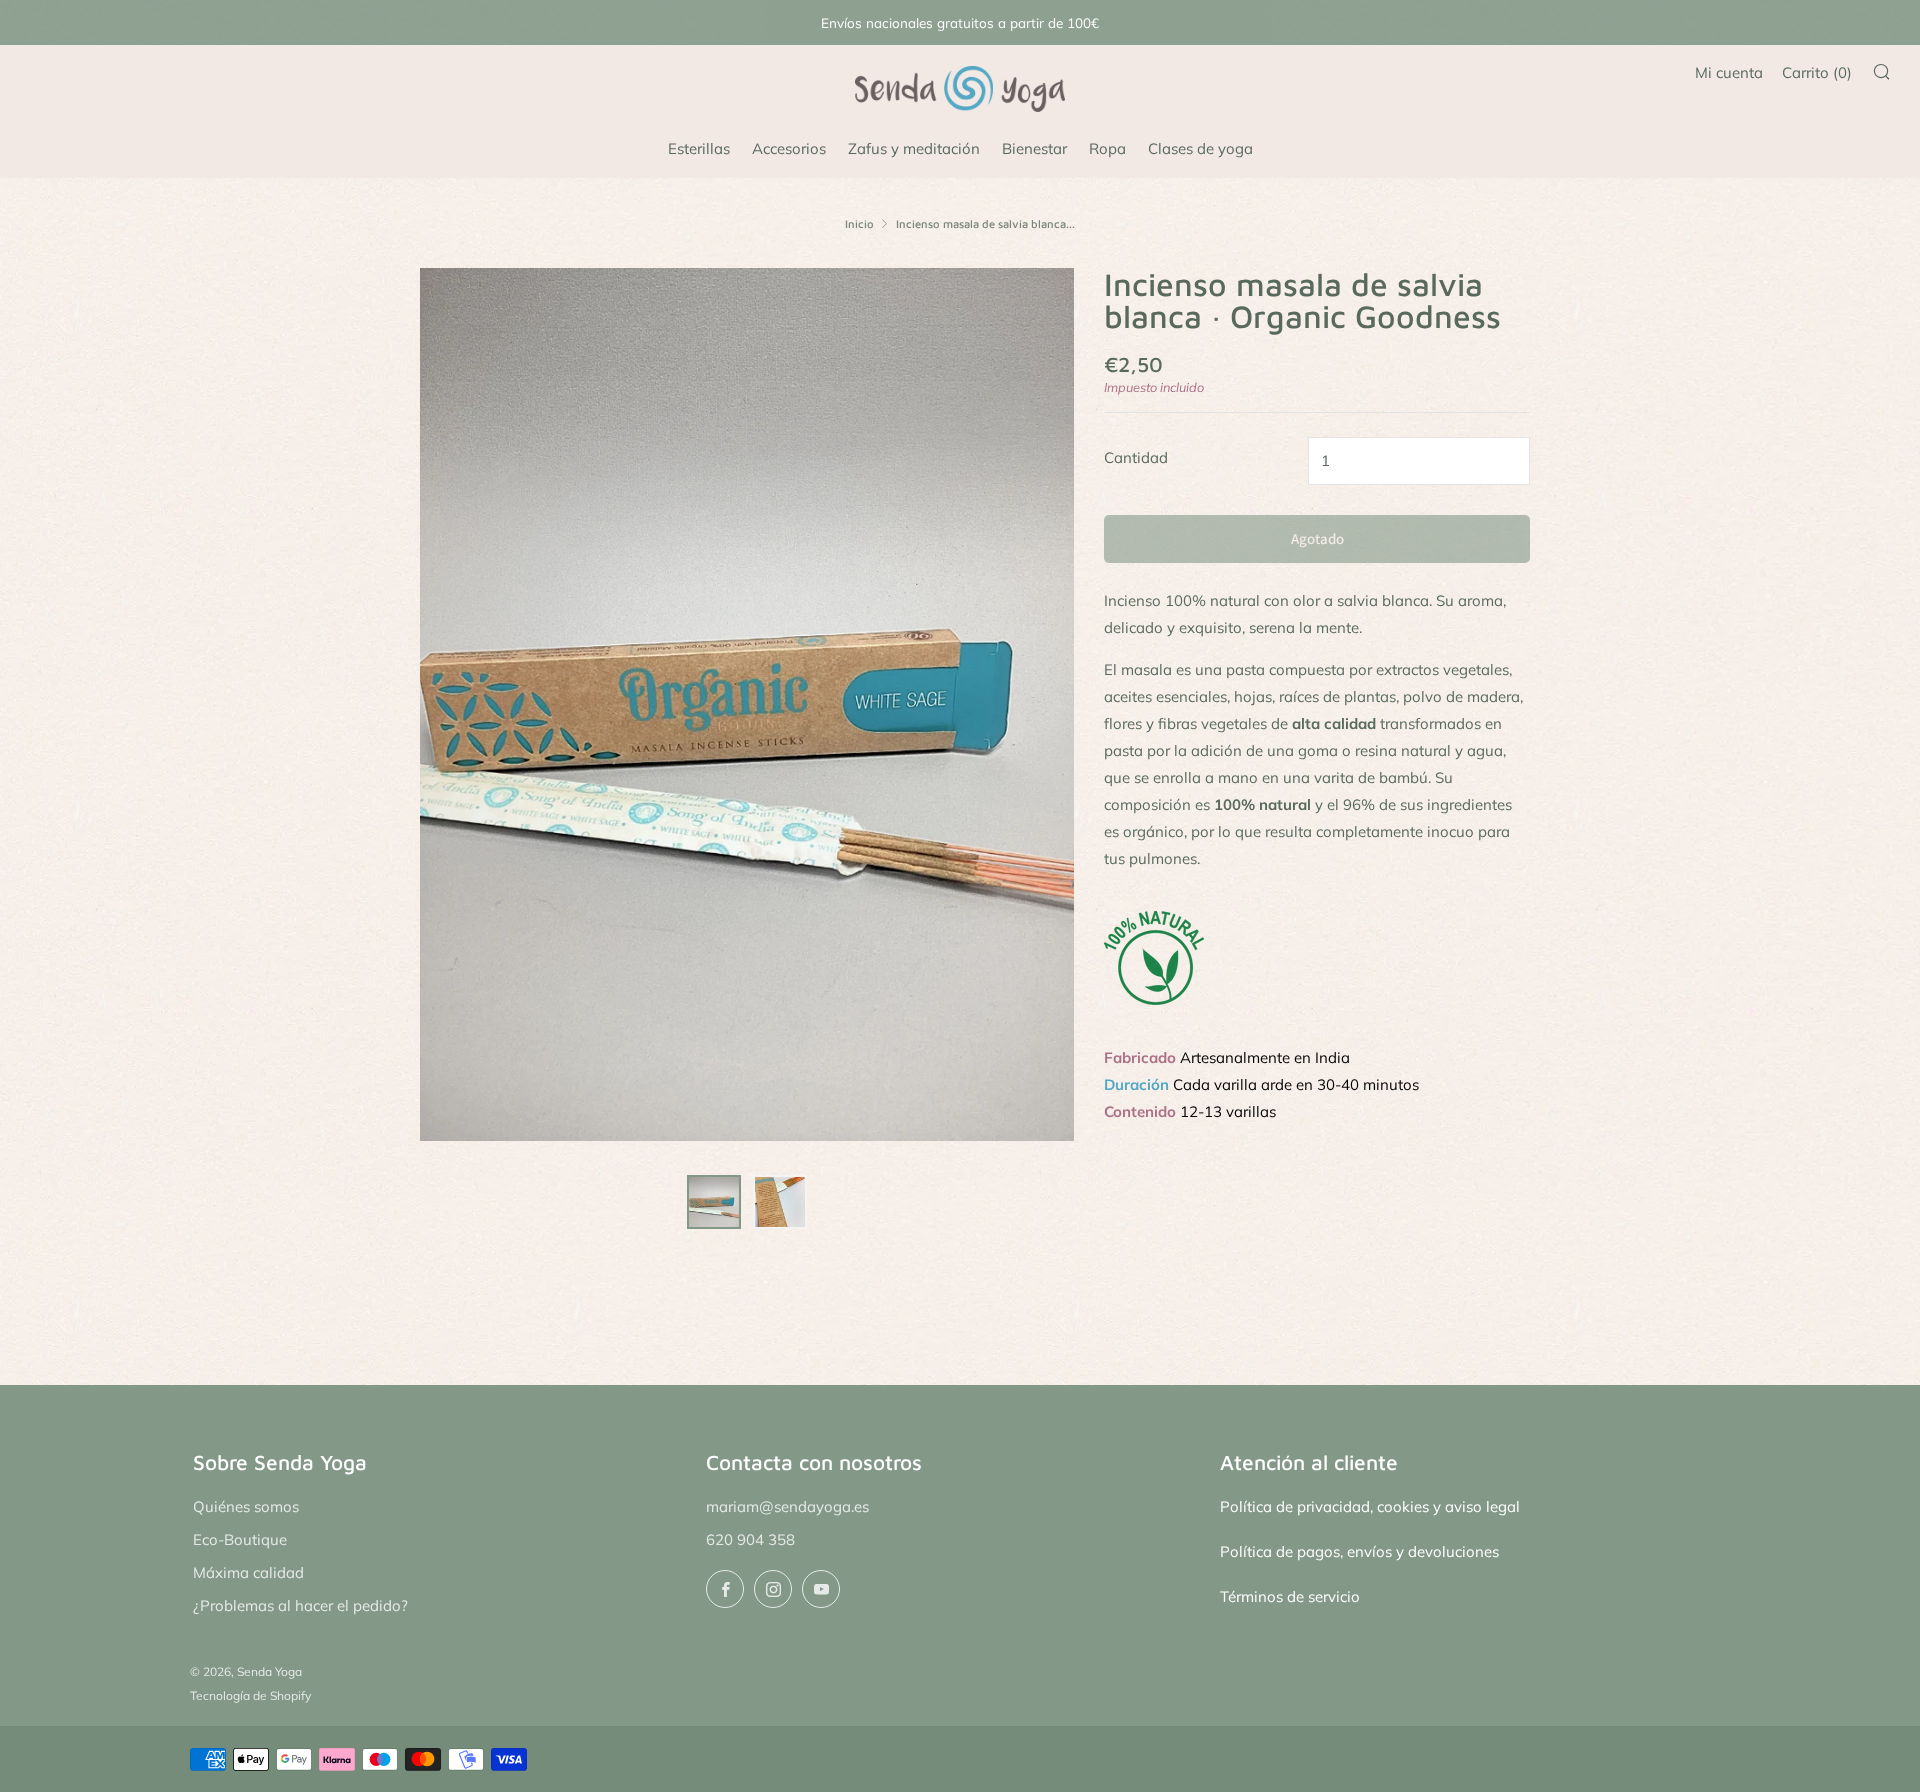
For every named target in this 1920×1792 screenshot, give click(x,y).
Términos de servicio (1290, 1596)
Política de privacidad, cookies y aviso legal (1370, 1506)
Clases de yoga (1200, 148)
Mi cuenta (1729, 72)
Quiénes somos (246, 1506)
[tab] (714, 1202)
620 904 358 (750, 1539)
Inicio (859, 223)
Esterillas (699, 148)
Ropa (1107, 148)
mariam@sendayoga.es (787, 1506)
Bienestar (1034, 148)
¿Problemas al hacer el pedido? (300, 1605)
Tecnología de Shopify (250, 1695)
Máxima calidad (248, 1572)
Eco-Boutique (240, 1539)
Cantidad (1136, 457)
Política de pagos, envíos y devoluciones (1359, 1551)
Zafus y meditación (914, 148)
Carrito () (1817, 72)
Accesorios (789, 148)
